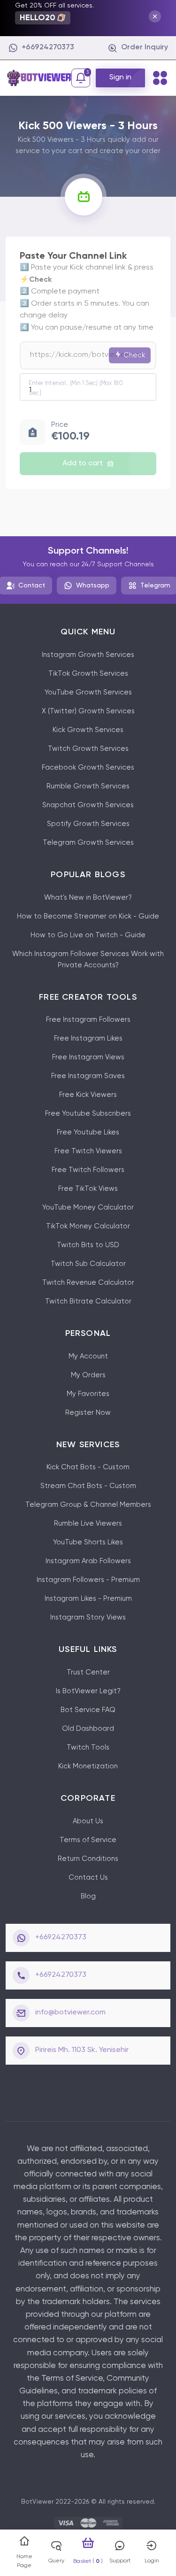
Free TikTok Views (88, 1189)
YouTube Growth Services (88, 692)
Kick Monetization (88, 1766)
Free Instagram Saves (88, 1076)
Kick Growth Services (88, 730)
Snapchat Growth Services (88, 805)
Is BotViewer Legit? (88, 1691)
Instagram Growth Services (88, 655)
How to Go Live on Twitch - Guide (88, 935)
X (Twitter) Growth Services (88, 711)
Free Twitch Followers (88, 1170)
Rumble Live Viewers (88, 1523)
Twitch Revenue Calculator (88, 1283)
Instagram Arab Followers (88, 1561)
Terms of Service (88, 1840)
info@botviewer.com (70, 2013)
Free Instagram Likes (88, 1038)
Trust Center (88, 1672)
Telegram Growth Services (88, 843)
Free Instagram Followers (88, 1020)
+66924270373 (61, 1937)
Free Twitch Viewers (88, 1151)
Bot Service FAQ (88, 1710)
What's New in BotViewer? (88, 898)
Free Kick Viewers (88, 1095)
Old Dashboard (88, 1729)
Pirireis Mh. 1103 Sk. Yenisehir (82, 2050)
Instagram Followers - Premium (88, 1580)
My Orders (88, 1375)
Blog (88, 1896)
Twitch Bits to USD (88, 1245)
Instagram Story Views (88, 1617)
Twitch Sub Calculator (88, 1264)
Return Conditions (88, 1859)
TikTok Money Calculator (88, 1226)
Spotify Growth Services (88, 824)
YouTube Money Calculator (88, 1207)
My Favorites (88, 1394)
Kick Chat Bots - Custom (88, 1467)
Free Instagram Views (88, 1057)
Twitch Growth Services (88, 749)
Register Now (88, 1413)
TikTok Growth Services (88, 674)
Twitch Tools (88, 1747)
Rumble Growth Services (88, 786)
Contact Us (88, 1878)
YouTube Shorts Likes (88, 1542)
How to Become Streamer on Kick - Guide (88, 916)
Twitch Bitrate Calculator (88, 1301)
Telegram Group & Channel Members (88, 1505)
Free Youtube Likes (88, 1132)
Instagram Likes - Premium (88, 1599)
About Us (88, 1821)
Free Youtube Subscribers (88, 1114)
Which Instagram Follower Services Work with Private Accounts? (88, 960)
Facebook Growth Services (88, 767)
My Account (88, 1356)
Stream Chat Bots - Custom (88, 1486)
